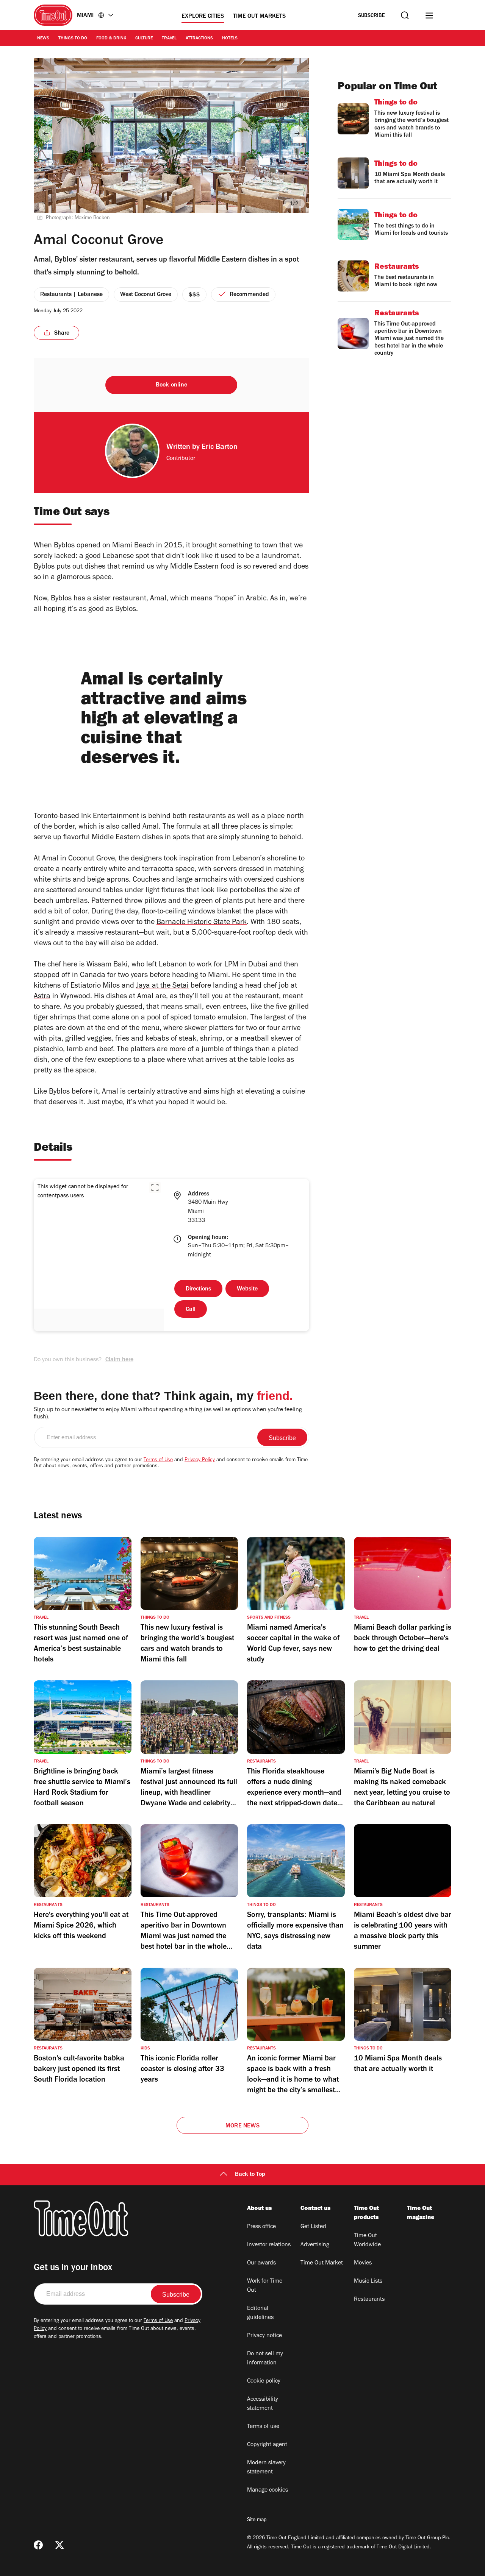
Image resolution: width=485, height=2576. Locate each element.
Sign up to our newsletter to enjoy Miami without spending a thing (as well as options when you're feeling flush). (168, 1414)
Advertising (315, 2245)
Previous (46, 133)
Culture (144, 39)
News (43, 39)
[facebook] (38, 2545)
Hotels (230, 39)
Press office (261, 2227)
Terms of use (263, 2427)
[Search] (405, 15)
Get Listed (313, 2227)
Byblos (64, 546)
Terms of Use (158, 1460)
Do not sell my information (265, 2359)
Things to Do (73, 39)
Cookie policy (264, 2381)
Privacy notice (264, 2336)
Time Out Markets (259, 17)
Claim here (119, 1360)
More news (242, 2126)
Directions (198, 1289)
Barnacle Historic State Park (202, 923)
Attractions (199, 39)
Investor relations (269, 2245)
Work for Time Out (265, 2286)
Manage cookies (268, 2490)
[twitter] (59, 2545)
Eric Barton (220, 448)
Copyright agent (267, 2445)
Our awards (261, 2263)
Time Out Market (322, 2263)
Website (247, 1289)
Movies (363, 2263)
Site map (257, 2520)
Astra (42, 997)
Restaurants (369, 2300)
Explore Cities (203, 17)
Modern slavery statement (266, 2468)
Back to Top (250, 2175)
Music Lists (368, 2281)
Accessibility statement (263, 2404)
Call (191, 1310)
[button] (155, 1187)
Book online (171, 385)
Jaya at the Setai (162, 986)
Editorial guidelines (260, 2313)
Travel (169, 39)
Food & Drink (111, 39)
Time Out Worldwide (367, 2241)
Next (297, 133)
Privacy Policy (200, 1460)
